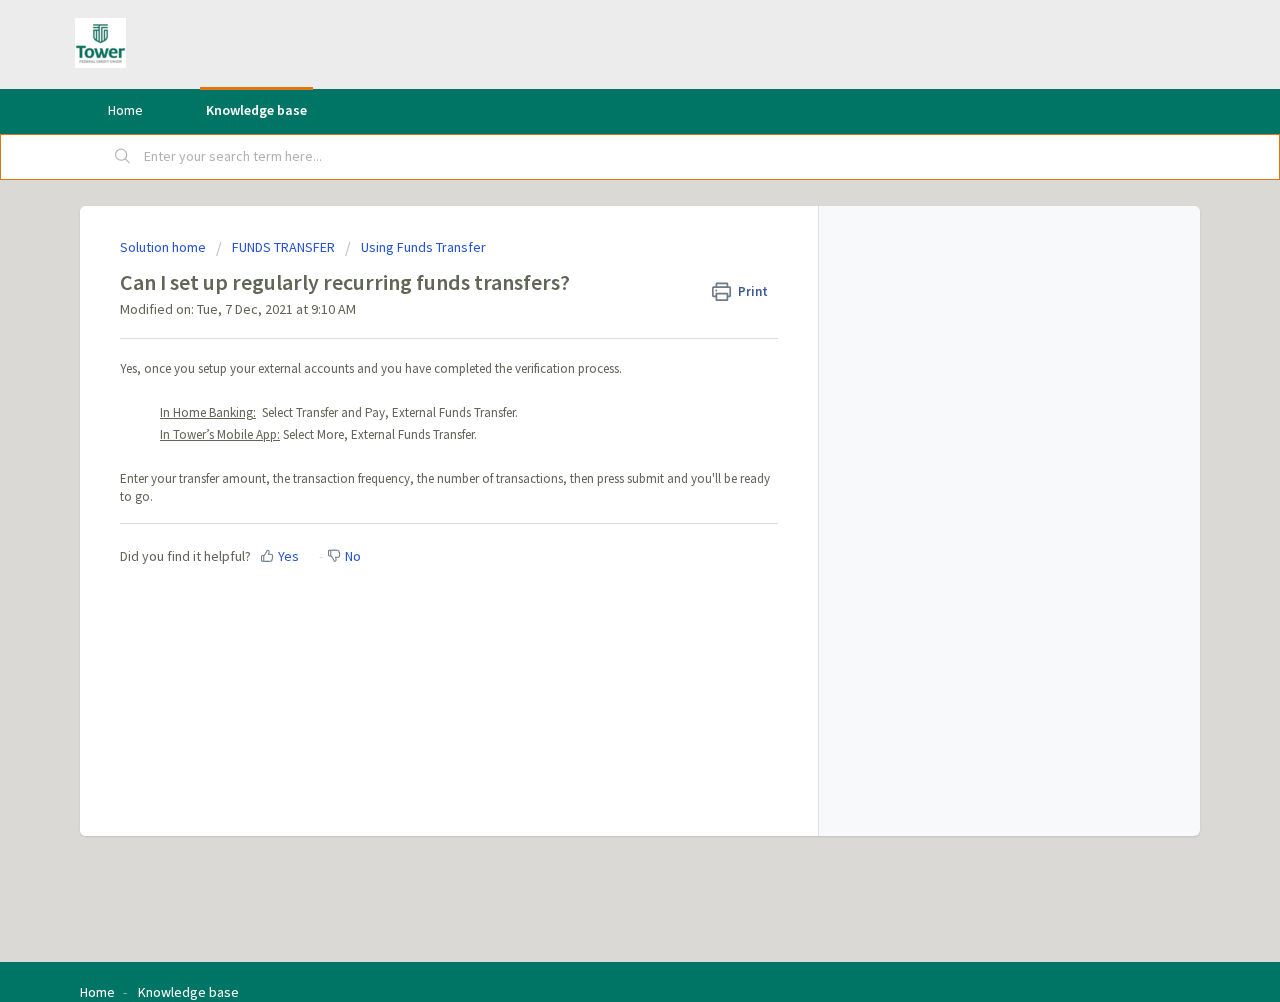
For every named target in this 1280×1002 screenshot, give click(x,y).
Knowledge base (256, 110)
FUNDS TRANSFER (283, 247)
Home (125, 110)
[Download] (603, 236)
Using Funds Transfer (423, 247)
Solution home (164, 247)
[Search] (123, 157)
